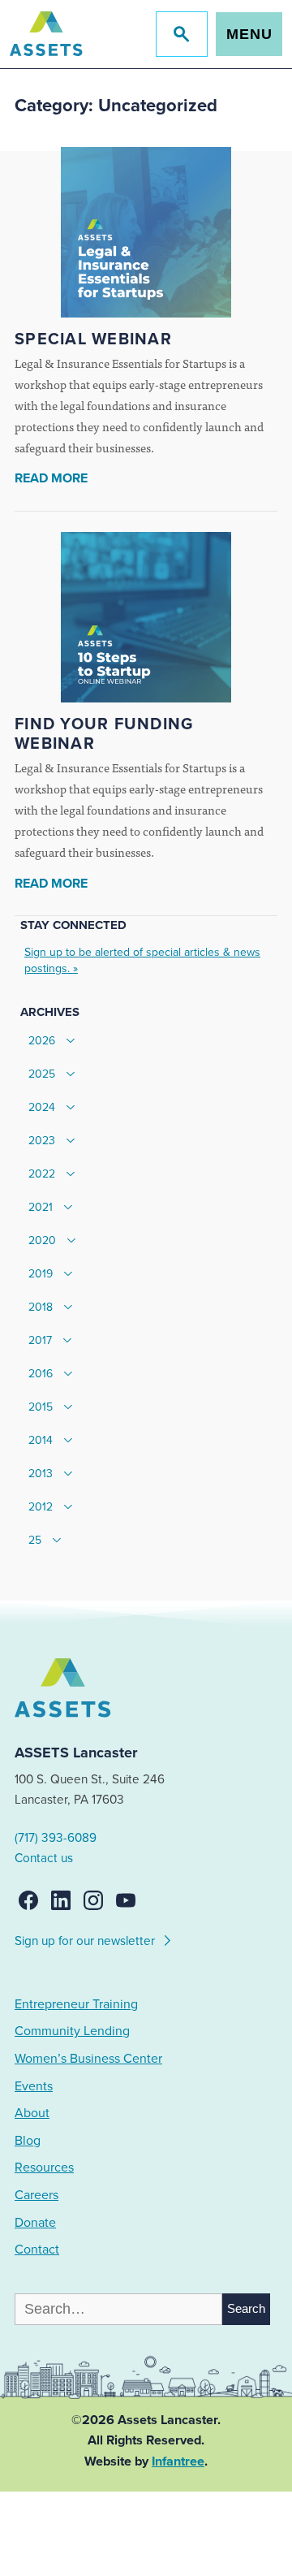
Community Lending (72, 2031)
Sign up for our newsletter (86, 1941)
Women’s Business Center (88, 2059)
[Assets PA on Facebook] (28, 1900)
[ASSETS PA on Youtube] (126, 1900)
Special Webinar (93, 339)
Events (34, 2086)
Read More (51, 478)
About (32, 2113)
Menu (249, 34)
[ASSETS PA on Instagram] (93, 1900)
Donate (35, 2223)
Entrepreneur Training (76, 2004)
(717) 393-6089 (56, 1838)
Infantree (178, 2461)
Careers (36, 2195)
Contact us (44, 1858)
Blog (28, 2141)
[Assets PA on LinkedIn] (61, 1900)
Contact (37, 2250)
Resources (44, 2168)
